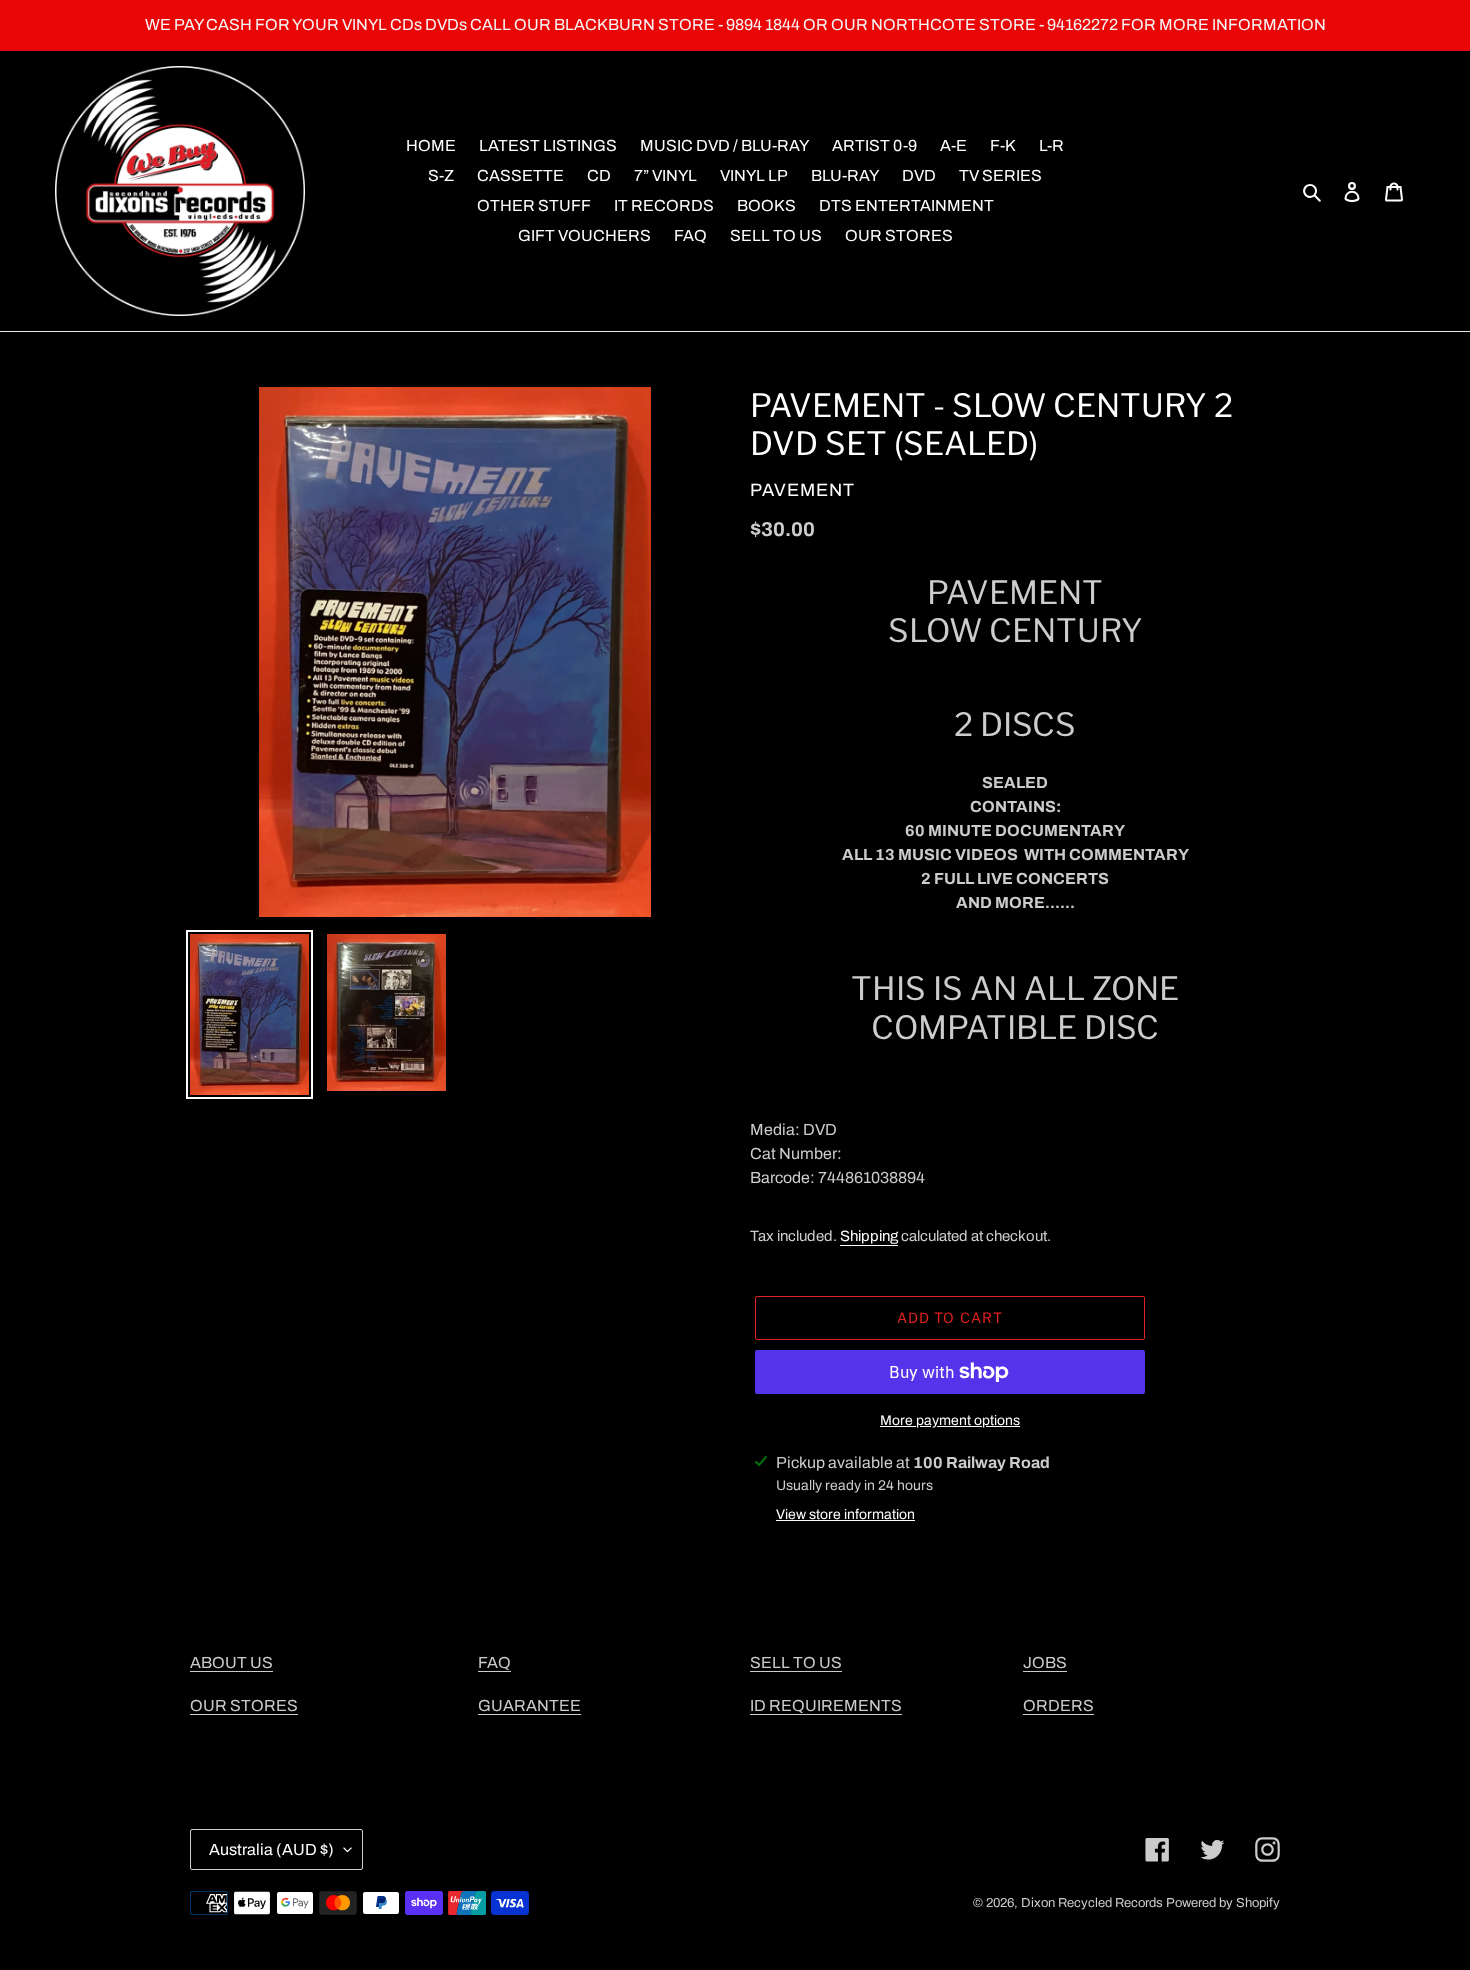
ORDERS (1058, 1705)
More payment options (950, 1420)
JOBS (1045, 1662)
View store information (845, 1514)
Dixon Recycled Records (1092, 1903)
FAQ (494, 1662)
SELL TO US (796, 1662)
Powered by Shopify (1223, 1903)
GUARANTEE (529, 1705)
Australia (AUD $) (271, 1849)
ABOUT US (231, 1662)
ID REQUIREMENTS (826, 1705)
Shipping (869, 1236)
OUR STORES (244, 1705)
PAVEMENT (802, 490)
